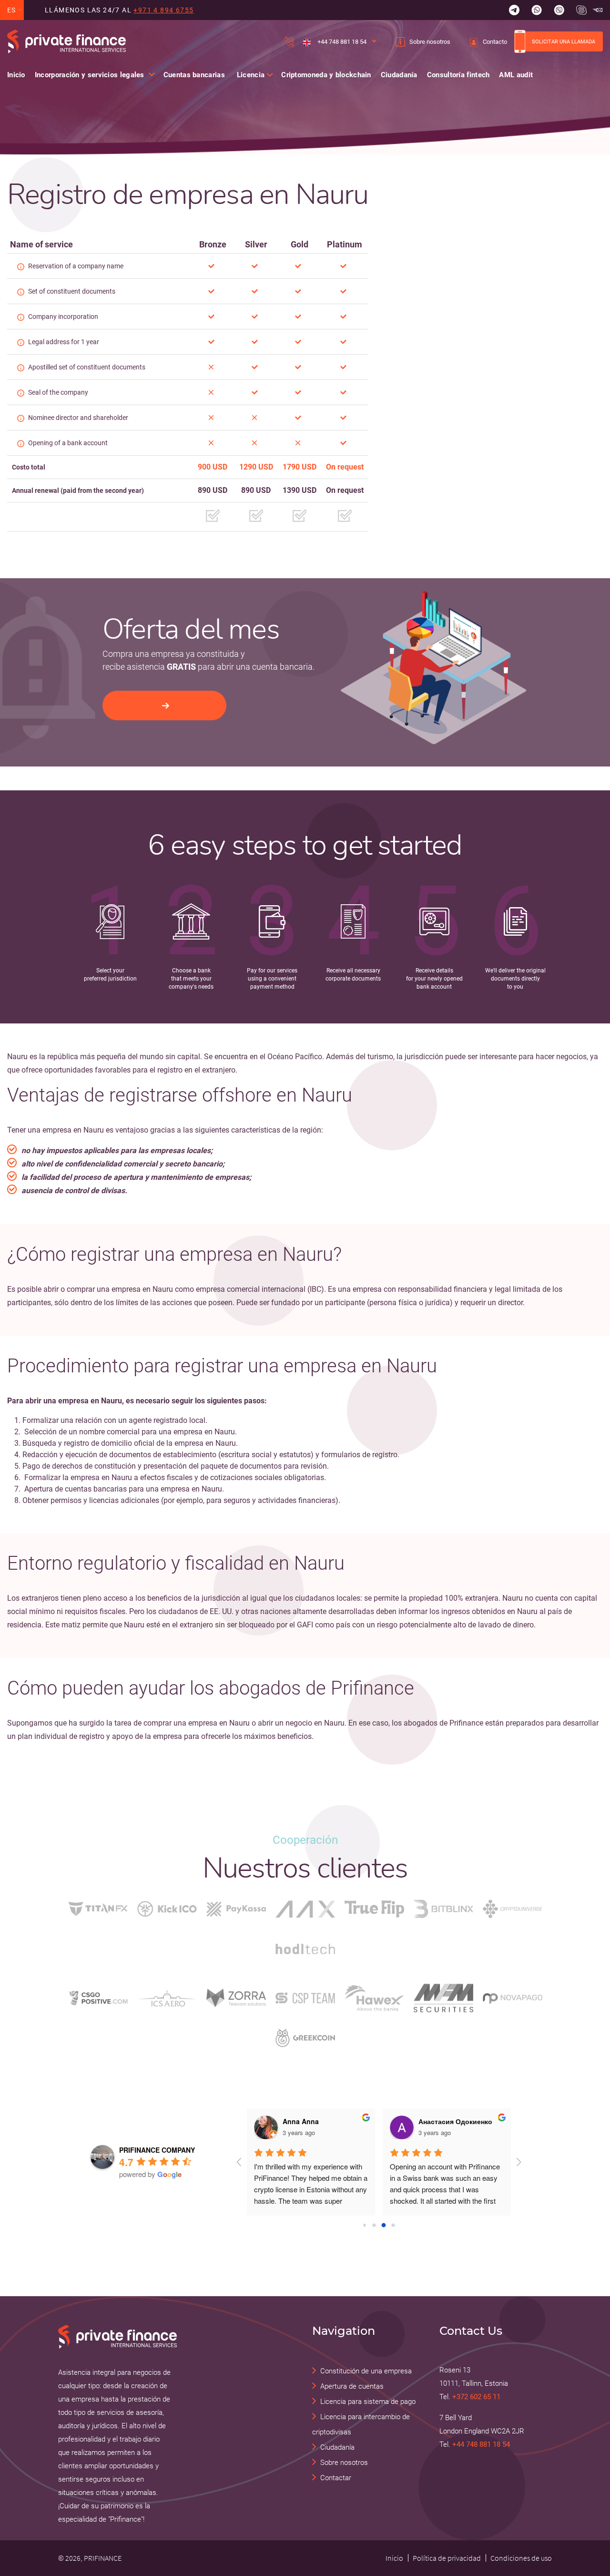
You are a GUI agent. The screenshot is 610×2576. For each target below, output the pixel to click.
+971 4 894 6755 (163, 10)
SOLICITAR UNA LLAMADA (564, 41)
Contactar (336, 2478)
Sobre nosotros (430, 42)
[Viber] (559, 10)
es (12, 10)
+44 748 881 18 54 (341, 42)
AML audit (516, 75)
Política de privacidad (447, 2558)
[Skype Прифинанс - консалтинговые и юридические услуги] (581, 10)
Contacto (495, 42)
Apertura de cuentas (352, 2386)
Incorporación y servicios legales (90, 75)
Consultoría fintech (458, 75)
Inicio (16, 75)
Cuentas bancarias (194, 75)
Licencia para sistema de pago (368, 2402)
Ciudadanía (399, 75)
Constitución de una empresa (366, 2371)
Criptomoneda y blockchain (326, 75)
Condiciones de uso (521, 2558)
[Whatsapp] (537, 10)
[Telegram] (514, 10)
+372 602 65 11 (476, 2397)
